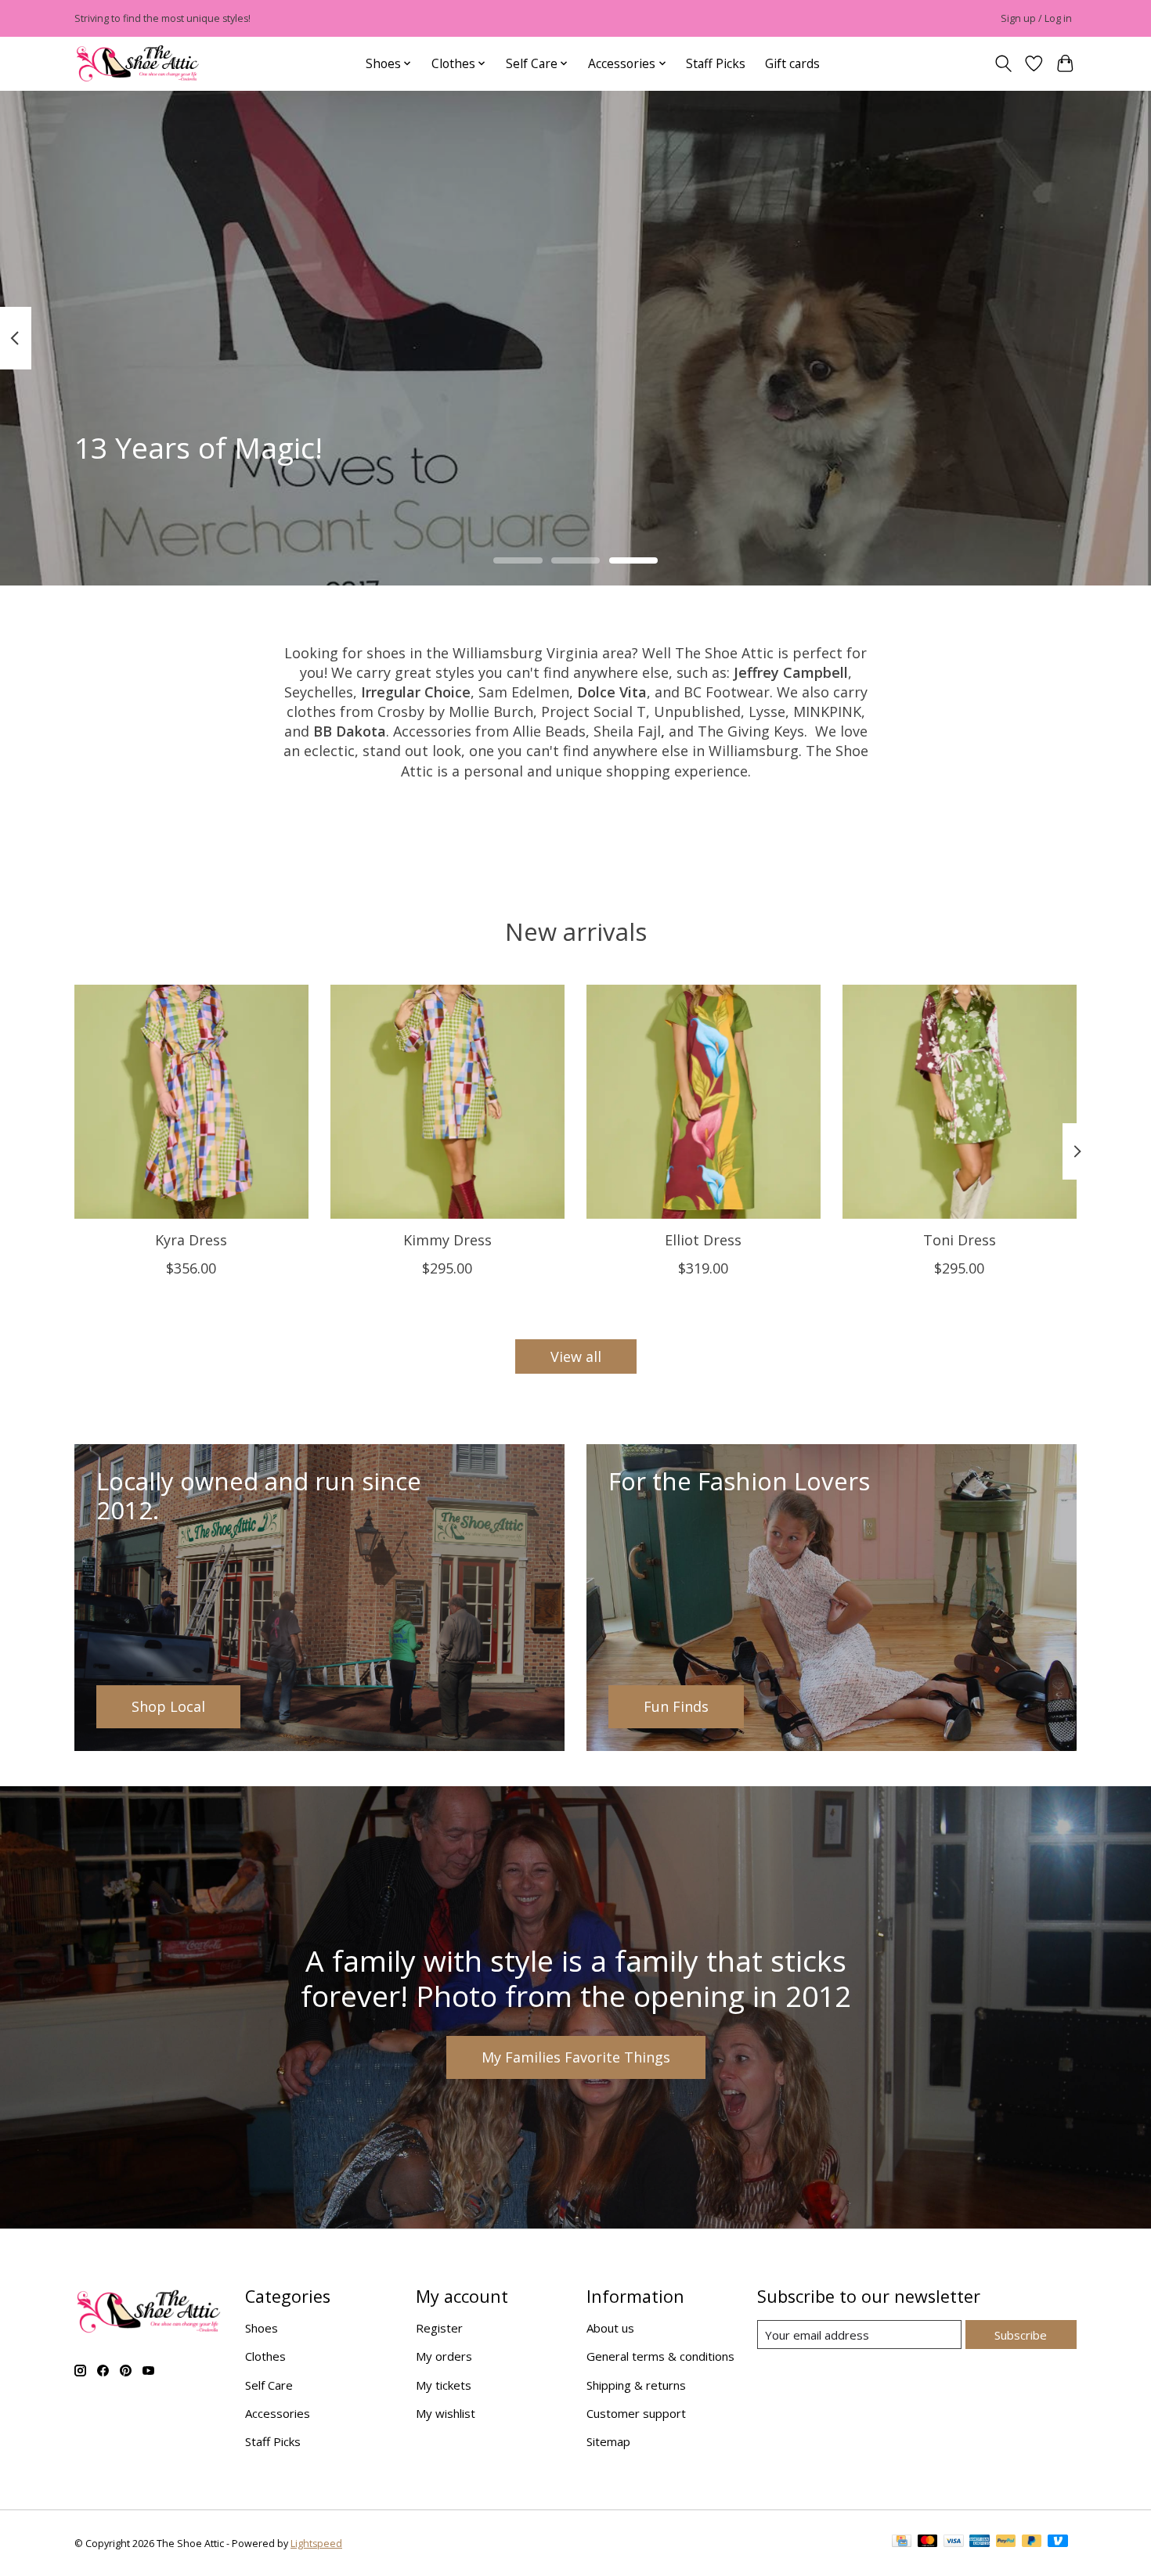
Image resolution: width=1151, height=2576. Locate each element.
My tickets (444, 2385)
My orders (444, 2356)
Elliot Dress (703, 1240)
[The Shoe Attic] (138, 64)
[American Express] (980, 2544)
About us (610, 2328)
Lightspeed (316, 2544)
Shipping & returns (636, 2385)
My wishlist (446, 2413)
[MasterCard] (928, 2544)
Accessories (278, 2413)
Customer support (636, 2413)
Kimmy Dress (447, 1240)
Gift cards (792, 63)
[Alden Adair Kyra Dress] (191, 1102)
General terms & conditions (660, 2356)
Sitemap (608, 2441)
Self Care (269, 2385)
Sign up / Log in (1036, 18)
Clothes (265, 2356)
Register (439, 2328)
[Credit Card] (902, 2544)
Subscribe (1021, 2335)
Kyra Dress (191, 1240)
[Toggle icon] (1003, 64)
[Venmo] (1058, 2544)
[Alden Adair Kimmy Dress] (447, 1102)
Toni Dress (960, 1240)
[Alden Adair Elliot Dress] (704, 1102)
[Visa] (954, 2544)
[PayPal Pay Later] (1032, 2544)
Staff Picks (716, 63)
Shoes (262, 2328)
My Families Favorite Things (576, 2057)
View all (576, 1356)
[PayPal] (1006, 2544)
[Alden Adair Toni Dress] (960, 1102)
